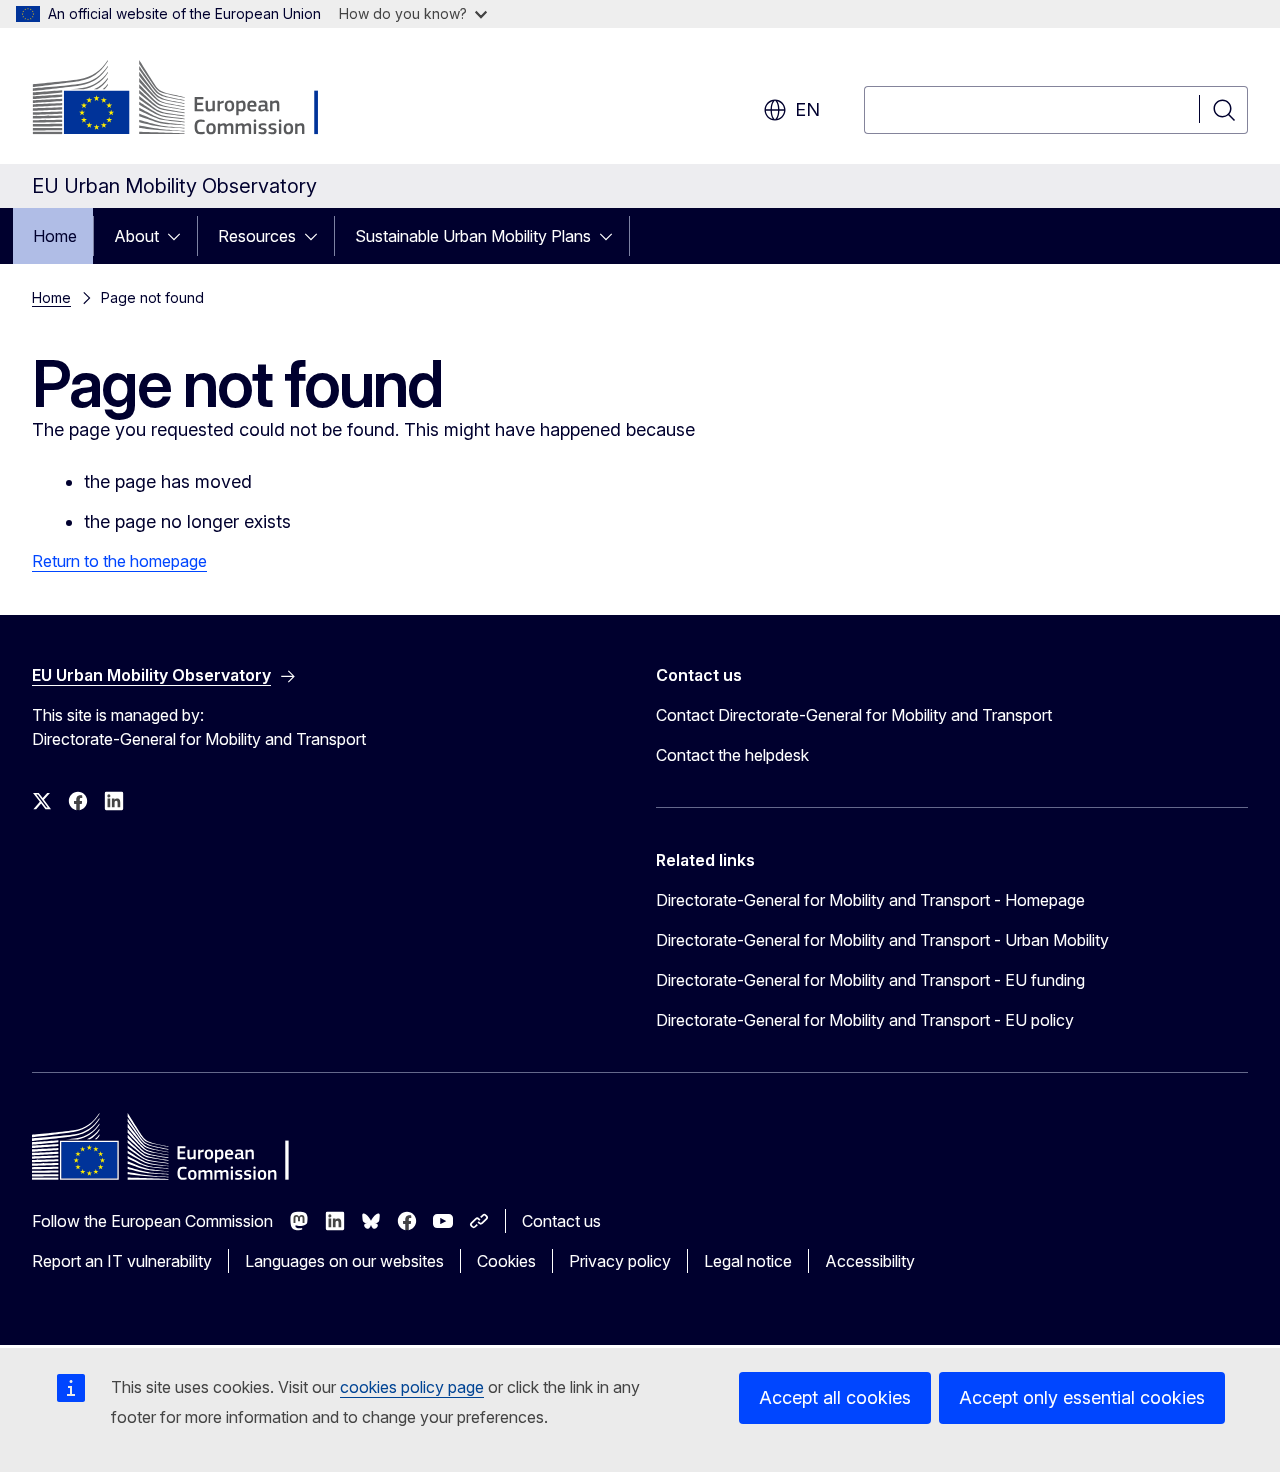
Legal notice (748, 1261)
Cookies (506, 1261)
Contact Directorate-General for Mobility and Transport (854, 715)
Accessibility (870, 1261)
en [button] (807, 109)
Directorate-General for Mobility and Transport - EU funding (870, 980)
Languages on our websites (344, 1261)
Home (55, 236)
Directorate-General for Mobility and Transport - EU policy (865, 1020)
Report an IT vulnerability (122, 1261)
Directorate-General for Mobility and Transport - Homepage (870, 900)
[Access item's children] (180, 236)
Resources (257, 236)
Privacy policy (620, 1261)
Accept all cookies (835, 1397)
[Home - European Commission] (193, 100)
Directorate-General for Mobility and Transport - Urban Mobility (882, 940)
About (136, 236)
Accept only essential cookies (1082, 1397)
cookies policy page (412, 1387)
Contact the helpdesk (732, 755)
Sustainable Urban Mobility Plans (473, 236)
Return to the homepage (119, 561)
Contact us (561, 1221)
